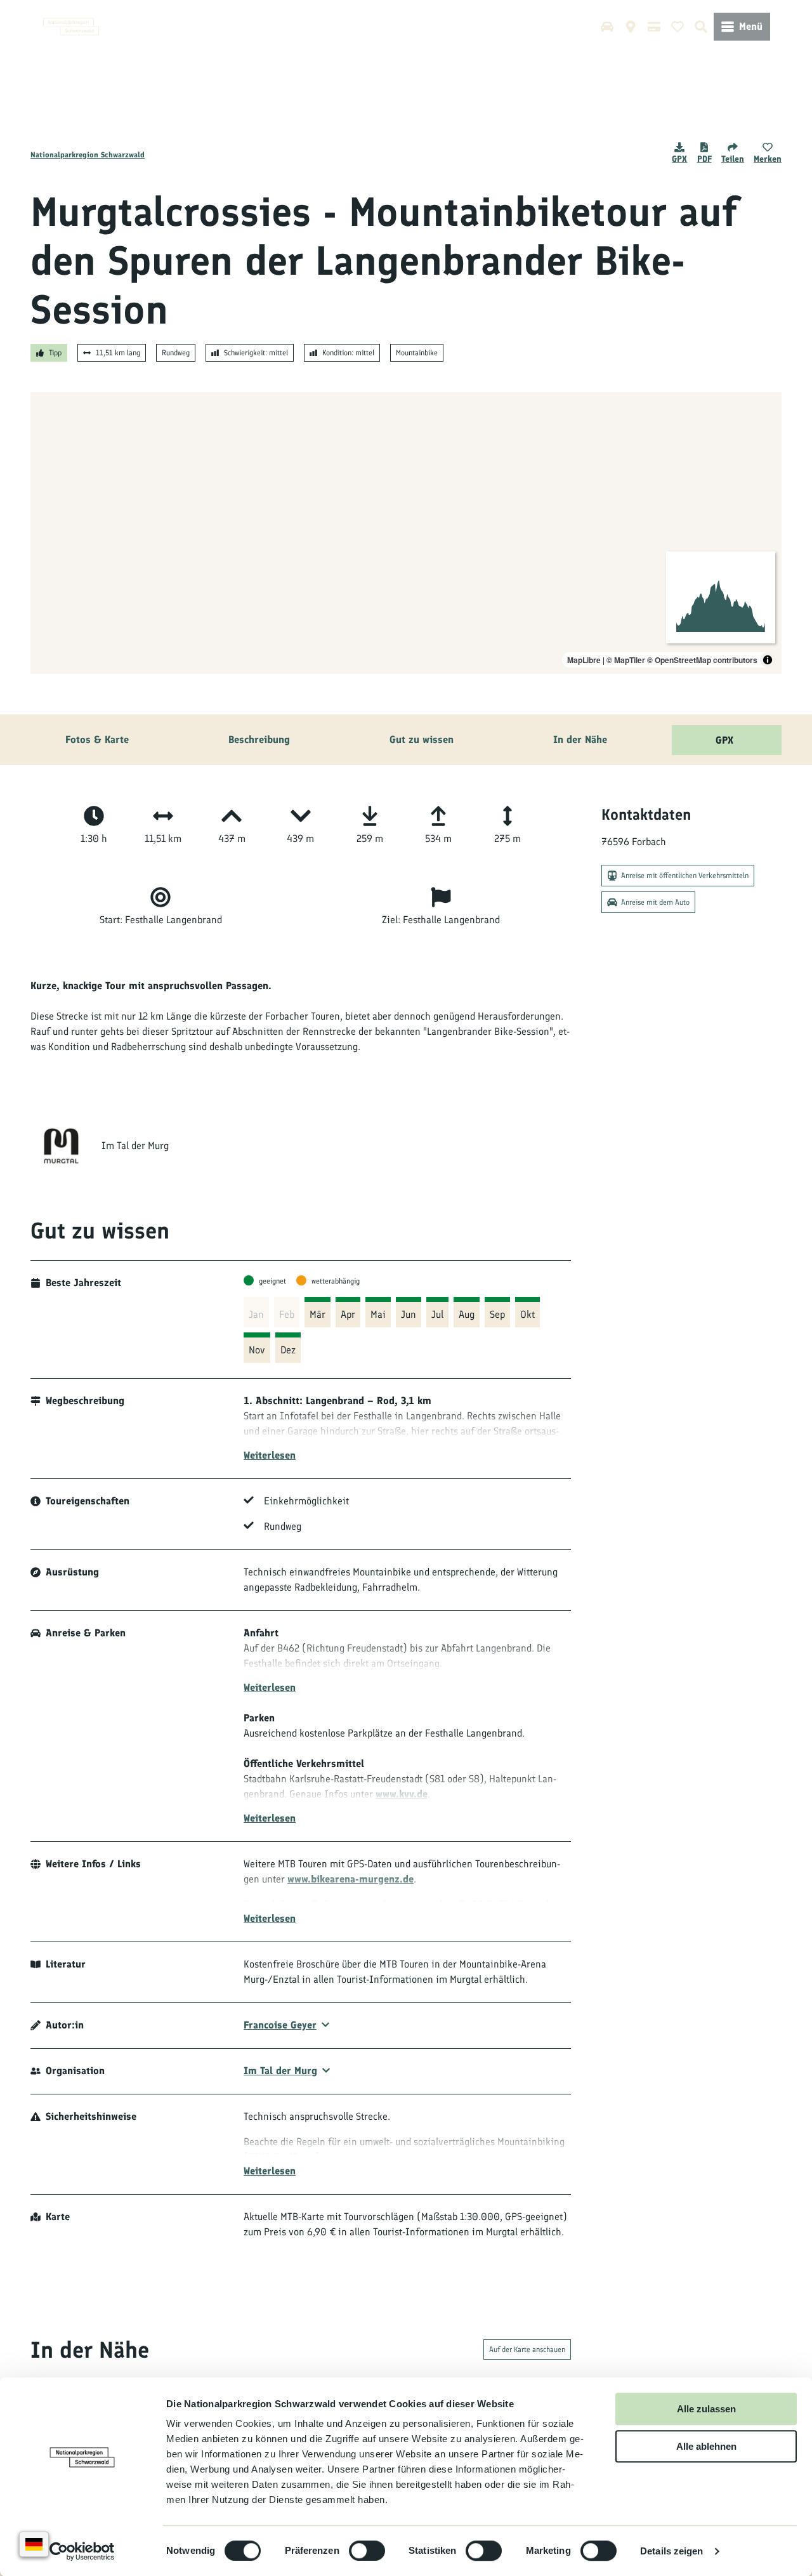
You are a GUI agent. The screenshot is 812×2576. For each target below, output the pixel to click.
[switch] (367, 2551)
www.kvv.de (402, 1794)
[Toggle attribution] (768, 660)
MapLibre (584, 660)
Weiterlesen (270, 1455)
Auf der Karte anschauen (527, 2349)
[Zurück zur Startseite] (71, 27)
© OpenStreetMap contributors (702, 660)
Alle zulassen (706, 2409)
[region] (406, 533)
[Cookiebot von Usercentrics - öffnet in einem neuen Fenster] (82, 2551)
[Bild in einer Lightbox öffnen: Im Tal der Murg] (61, 1146)
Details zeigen (671, 2551)
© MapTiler (626, 660)
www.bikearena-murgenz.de (350, 1879)
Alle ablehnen (706, 2446)
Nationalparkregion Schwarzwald (88, 155)
